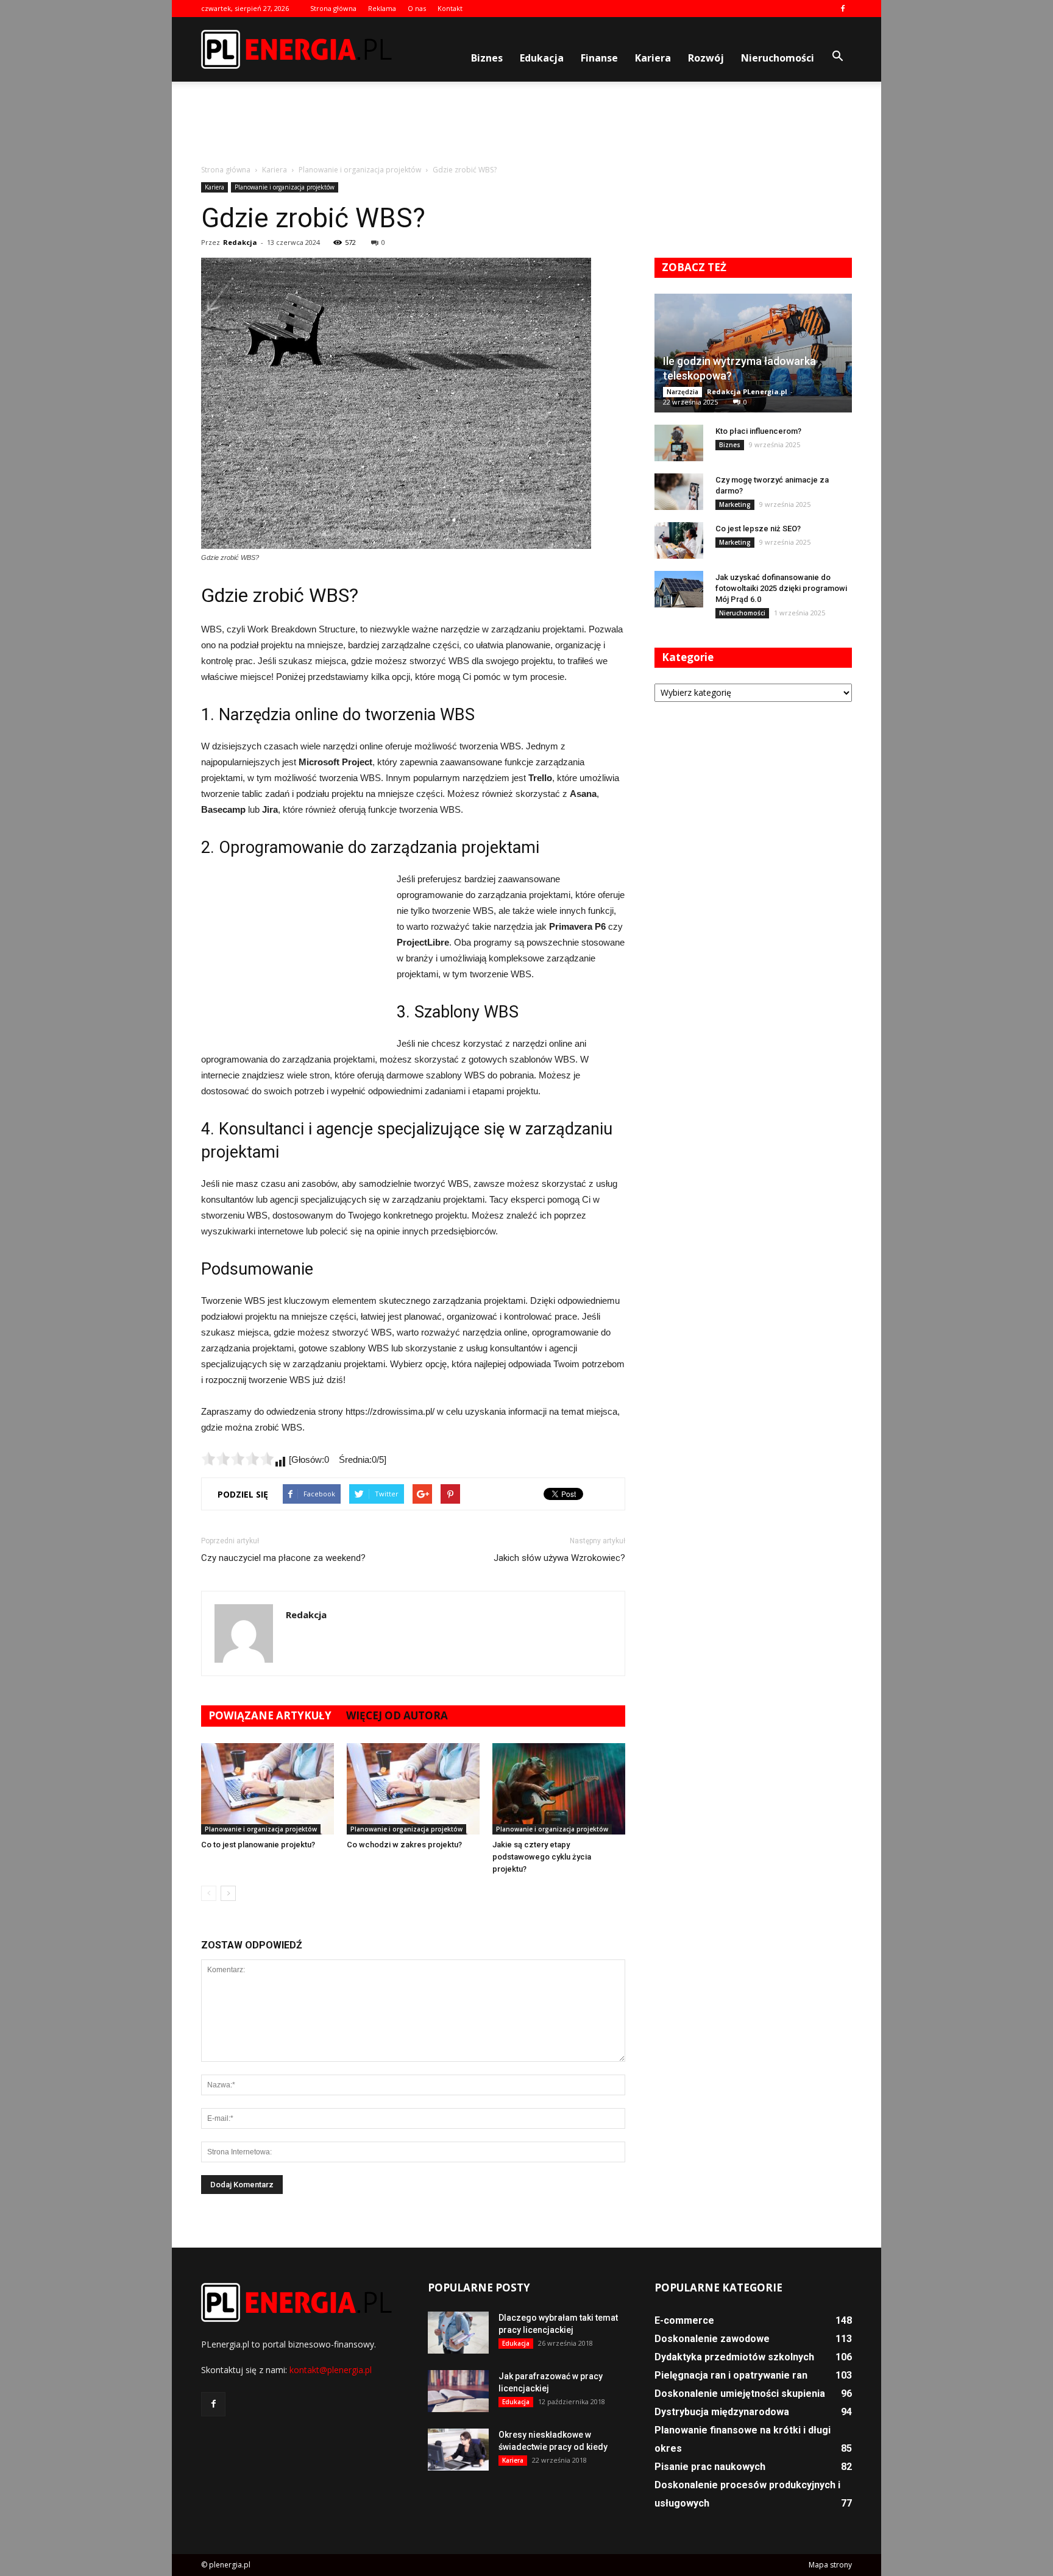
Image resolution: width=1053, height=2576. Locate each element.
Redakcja (240, 242)
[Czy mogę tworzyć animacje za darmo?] (679, 492)
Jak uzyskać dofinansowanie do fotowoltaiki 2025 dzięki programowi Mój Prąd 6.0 (781, 588)
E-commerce (684, 2320)
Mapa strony (830, 2565)
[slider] (238, 1459)
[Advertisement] (526, 124)
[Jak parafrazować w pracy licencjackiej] (458, 2391)
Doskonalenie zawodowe (712, 2339)
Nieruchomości (778, 58)
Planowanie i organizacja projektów (285, 187)
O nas (417, 8)
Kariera (653, 58)
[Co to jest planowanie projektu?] (268, 1789)
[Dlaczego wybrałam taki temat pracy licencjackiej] (458, 2333)
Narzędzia (682, 392)
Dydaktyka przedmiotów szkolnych (734, 2357)
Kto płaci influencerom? (758, 431)
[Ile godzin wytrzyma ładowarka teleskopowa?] (753, 353)
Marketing (735, 504)
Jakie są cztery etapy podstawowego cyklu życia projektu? (542, 1857)
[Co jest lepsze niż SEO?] (679, 540)
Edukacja (542, 58)
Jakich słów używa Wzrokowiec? (559, 1558)
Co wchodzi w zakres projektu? (404, 1845)
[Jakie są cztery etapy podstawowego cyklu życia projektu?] (559, 1789)
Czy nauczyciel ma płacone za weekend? (283, 1558)
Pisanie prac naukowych (710, 2467)
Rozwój (706, 58)
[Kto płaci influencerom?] (679, 443)
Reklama (382, 8)
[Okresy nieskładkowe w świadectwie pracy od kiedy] (458, 2450)
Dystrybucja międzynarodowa (722, 2412)
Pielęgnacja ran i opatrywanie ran (731, 2375)
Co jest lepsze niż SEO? (758, 529)
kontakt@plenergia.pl (331, 2370)
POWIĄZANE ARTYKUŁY (270, 1715)
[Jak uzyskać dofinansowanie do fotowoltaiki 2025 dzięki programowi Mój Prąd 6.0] (679, 589)
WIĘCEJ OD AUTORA (397, 1715)
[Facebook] (843, 9)
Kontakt (450, 8)
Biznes (487, 58)
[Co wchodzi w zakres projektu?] (413, 1789)
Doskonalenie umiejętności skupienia (740, 2394)
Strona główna (333, 8)
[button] (837, 57)
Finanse (599, 58)
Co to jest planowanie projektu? (258, 1845)
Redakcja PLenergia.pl (747, 391)
